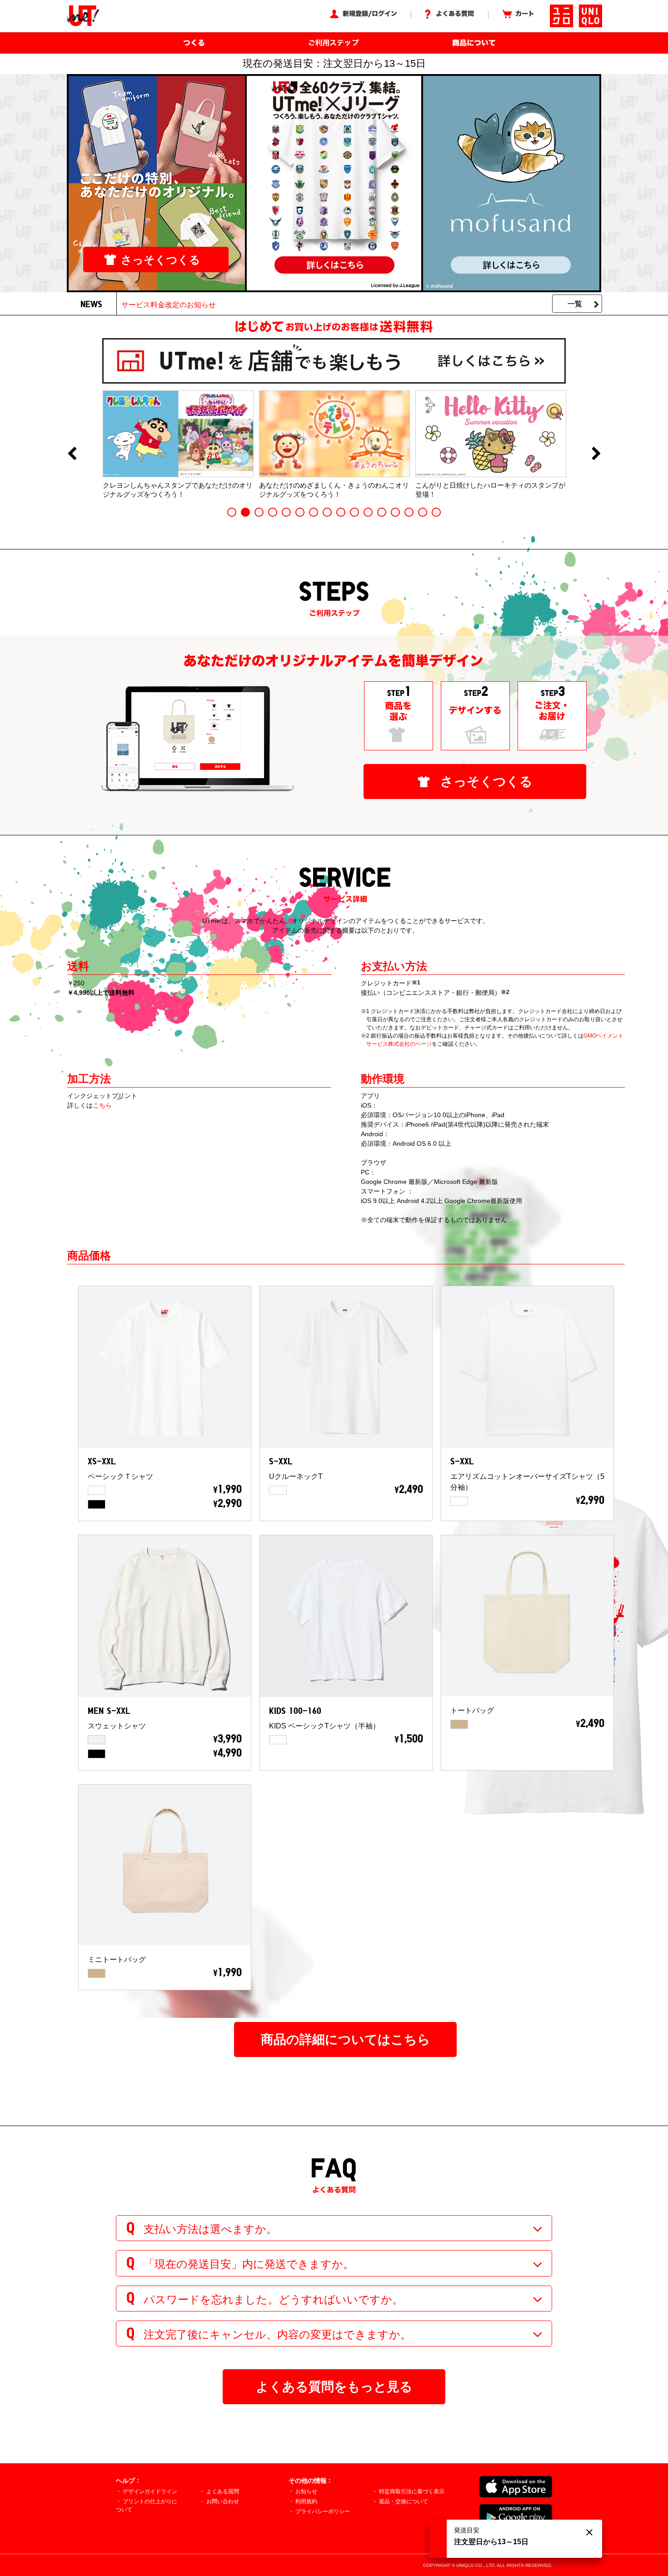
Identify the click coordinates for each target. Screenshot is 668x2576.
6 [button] (300, 512)
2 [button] (245, 512)
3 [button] (259, 512)
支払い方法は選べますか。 (210, 2229)
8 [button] (327, 512)
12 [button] (382, 512)
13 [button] (395, 512)
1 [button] (232, 512)
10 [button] (354, 512)
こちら (102, 1105)
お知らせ (306, 2491)
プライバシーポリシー (323, 2511)
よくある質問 (223, 2491)
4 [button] (273, 512)
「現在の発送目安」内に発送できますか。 (249, 2264)
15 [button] (423, 512)
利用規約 (306, 2501)
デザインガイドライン (150, 2491)
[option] (178, 444)
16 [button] (436, 512)
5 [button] (286, 512)
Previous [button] (72, 454)
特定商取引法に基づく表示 (412, 2491)
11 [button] (368, 512)
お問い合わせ (223, 2501)
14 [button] (409, 512)
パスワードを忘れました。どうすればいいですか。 (273, 2299)
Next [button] (596, 454)
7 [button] (314, 512)
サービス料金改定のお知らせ (169, 305)
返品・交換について (404, 2501)
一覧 (575, 304)
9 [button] (341, 512)
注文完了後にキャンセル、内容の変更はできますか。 (277, 2334)
